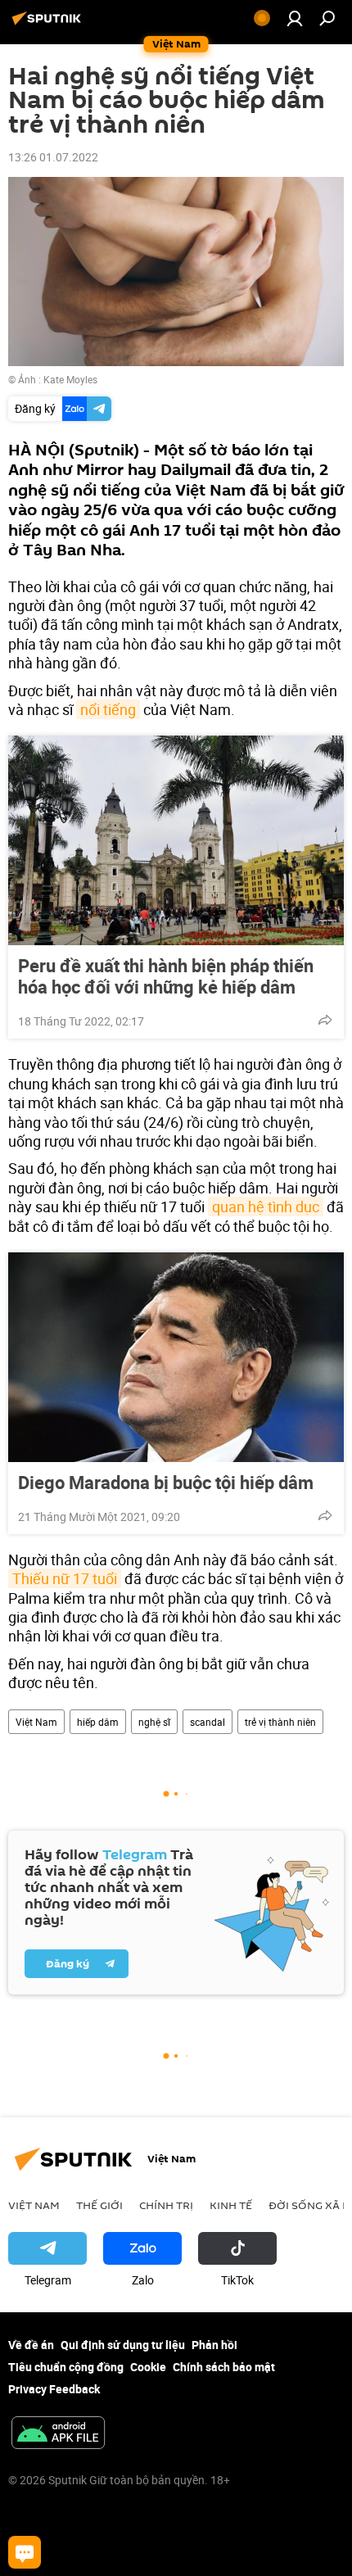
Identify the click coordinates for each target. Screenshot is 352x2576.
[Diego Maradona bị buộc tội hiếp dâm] (176, 1357)
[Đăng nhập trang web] (295, 18)
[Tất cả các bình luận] (25, 2552)
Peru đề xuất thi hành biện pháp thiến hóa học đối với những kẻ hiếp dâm (166, 976)
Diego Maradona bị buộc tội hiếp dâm (166, 1483)
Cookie (148, 2367)
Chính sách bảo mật (224, 2367)
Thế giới (99, 2205)
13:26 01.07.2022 (53, 157)
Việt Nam (36, 1722)
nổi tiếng (108, 709)
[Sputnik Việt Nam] (49, 24)
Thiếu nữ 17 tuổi (65, 1578)
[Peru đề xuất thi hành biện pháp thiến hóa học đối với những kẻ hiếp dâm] (176, 840)
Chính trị (166, 2205)
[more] (325, 1020)
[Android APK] (58, 2434)
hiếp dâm (98, 1722)
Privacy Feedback (54, 2389)
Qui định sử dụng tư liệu (123, 2345)
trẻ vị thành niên (280, 1722)
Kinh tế (231, 2205)
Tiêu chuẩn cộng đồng (66, 2367)
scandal (208, 1722)
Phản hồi (214, 2345)
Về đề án (31, 2345)
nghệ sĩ (154, 1722)
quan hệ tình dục (266, 1207)
